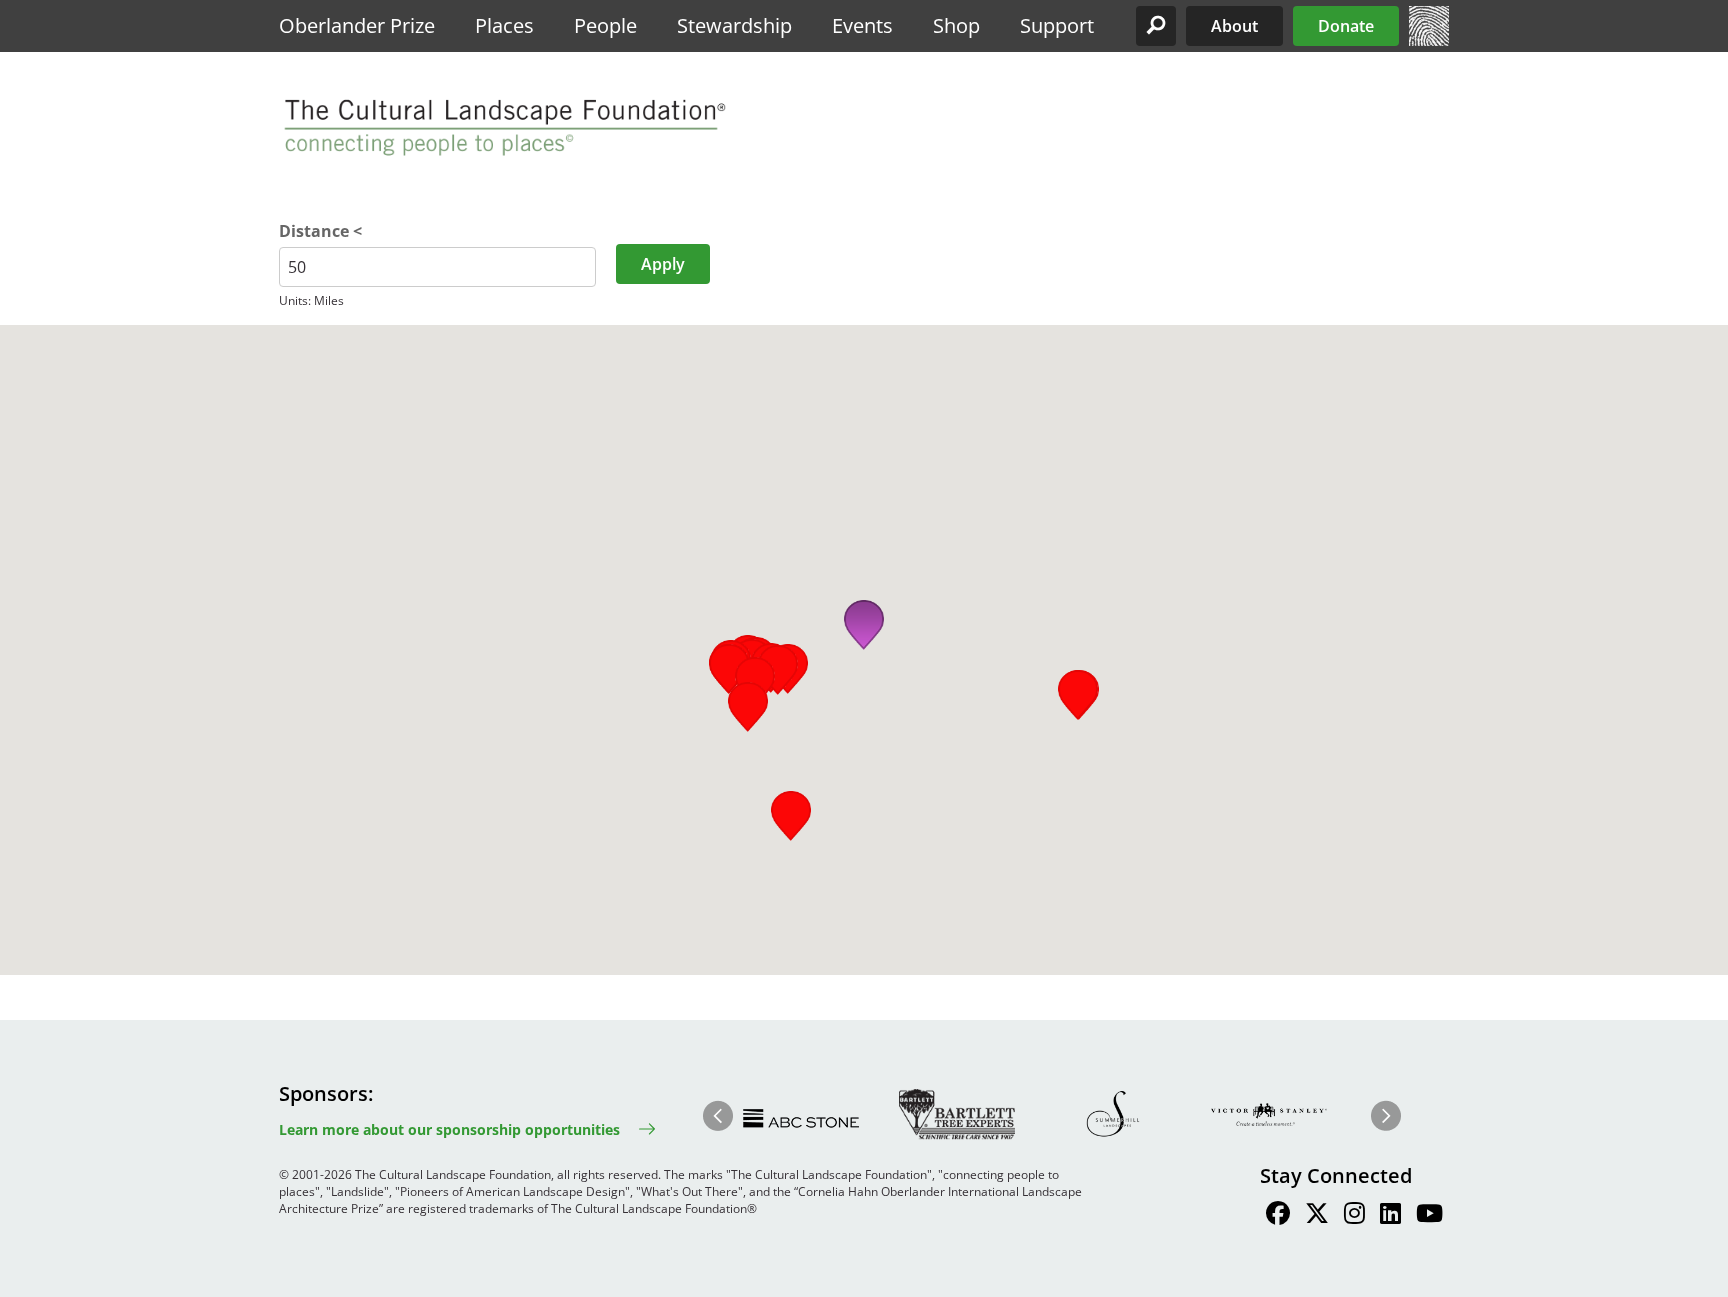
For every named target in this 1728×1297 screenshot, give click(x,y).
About (1234, 26)
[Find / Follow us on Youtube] (1429, 1216)
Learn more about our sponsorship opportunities (449, 1129)
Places (504, 25)
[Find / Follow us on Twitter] (1317, 1216)
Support (1057, 25)
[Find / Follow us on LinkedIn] (1390, 1216)
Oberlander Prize (357, 25)
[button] (1156, 26)
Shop (956, 25)
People (605, 25)
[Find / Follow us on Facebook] (1278, 1216)
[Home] (1429, 40)
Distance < (320, 231)
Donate (1346, 26)
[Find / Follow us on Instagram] (1354, 1216)
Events (862, 25)
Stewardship (734, 25)
